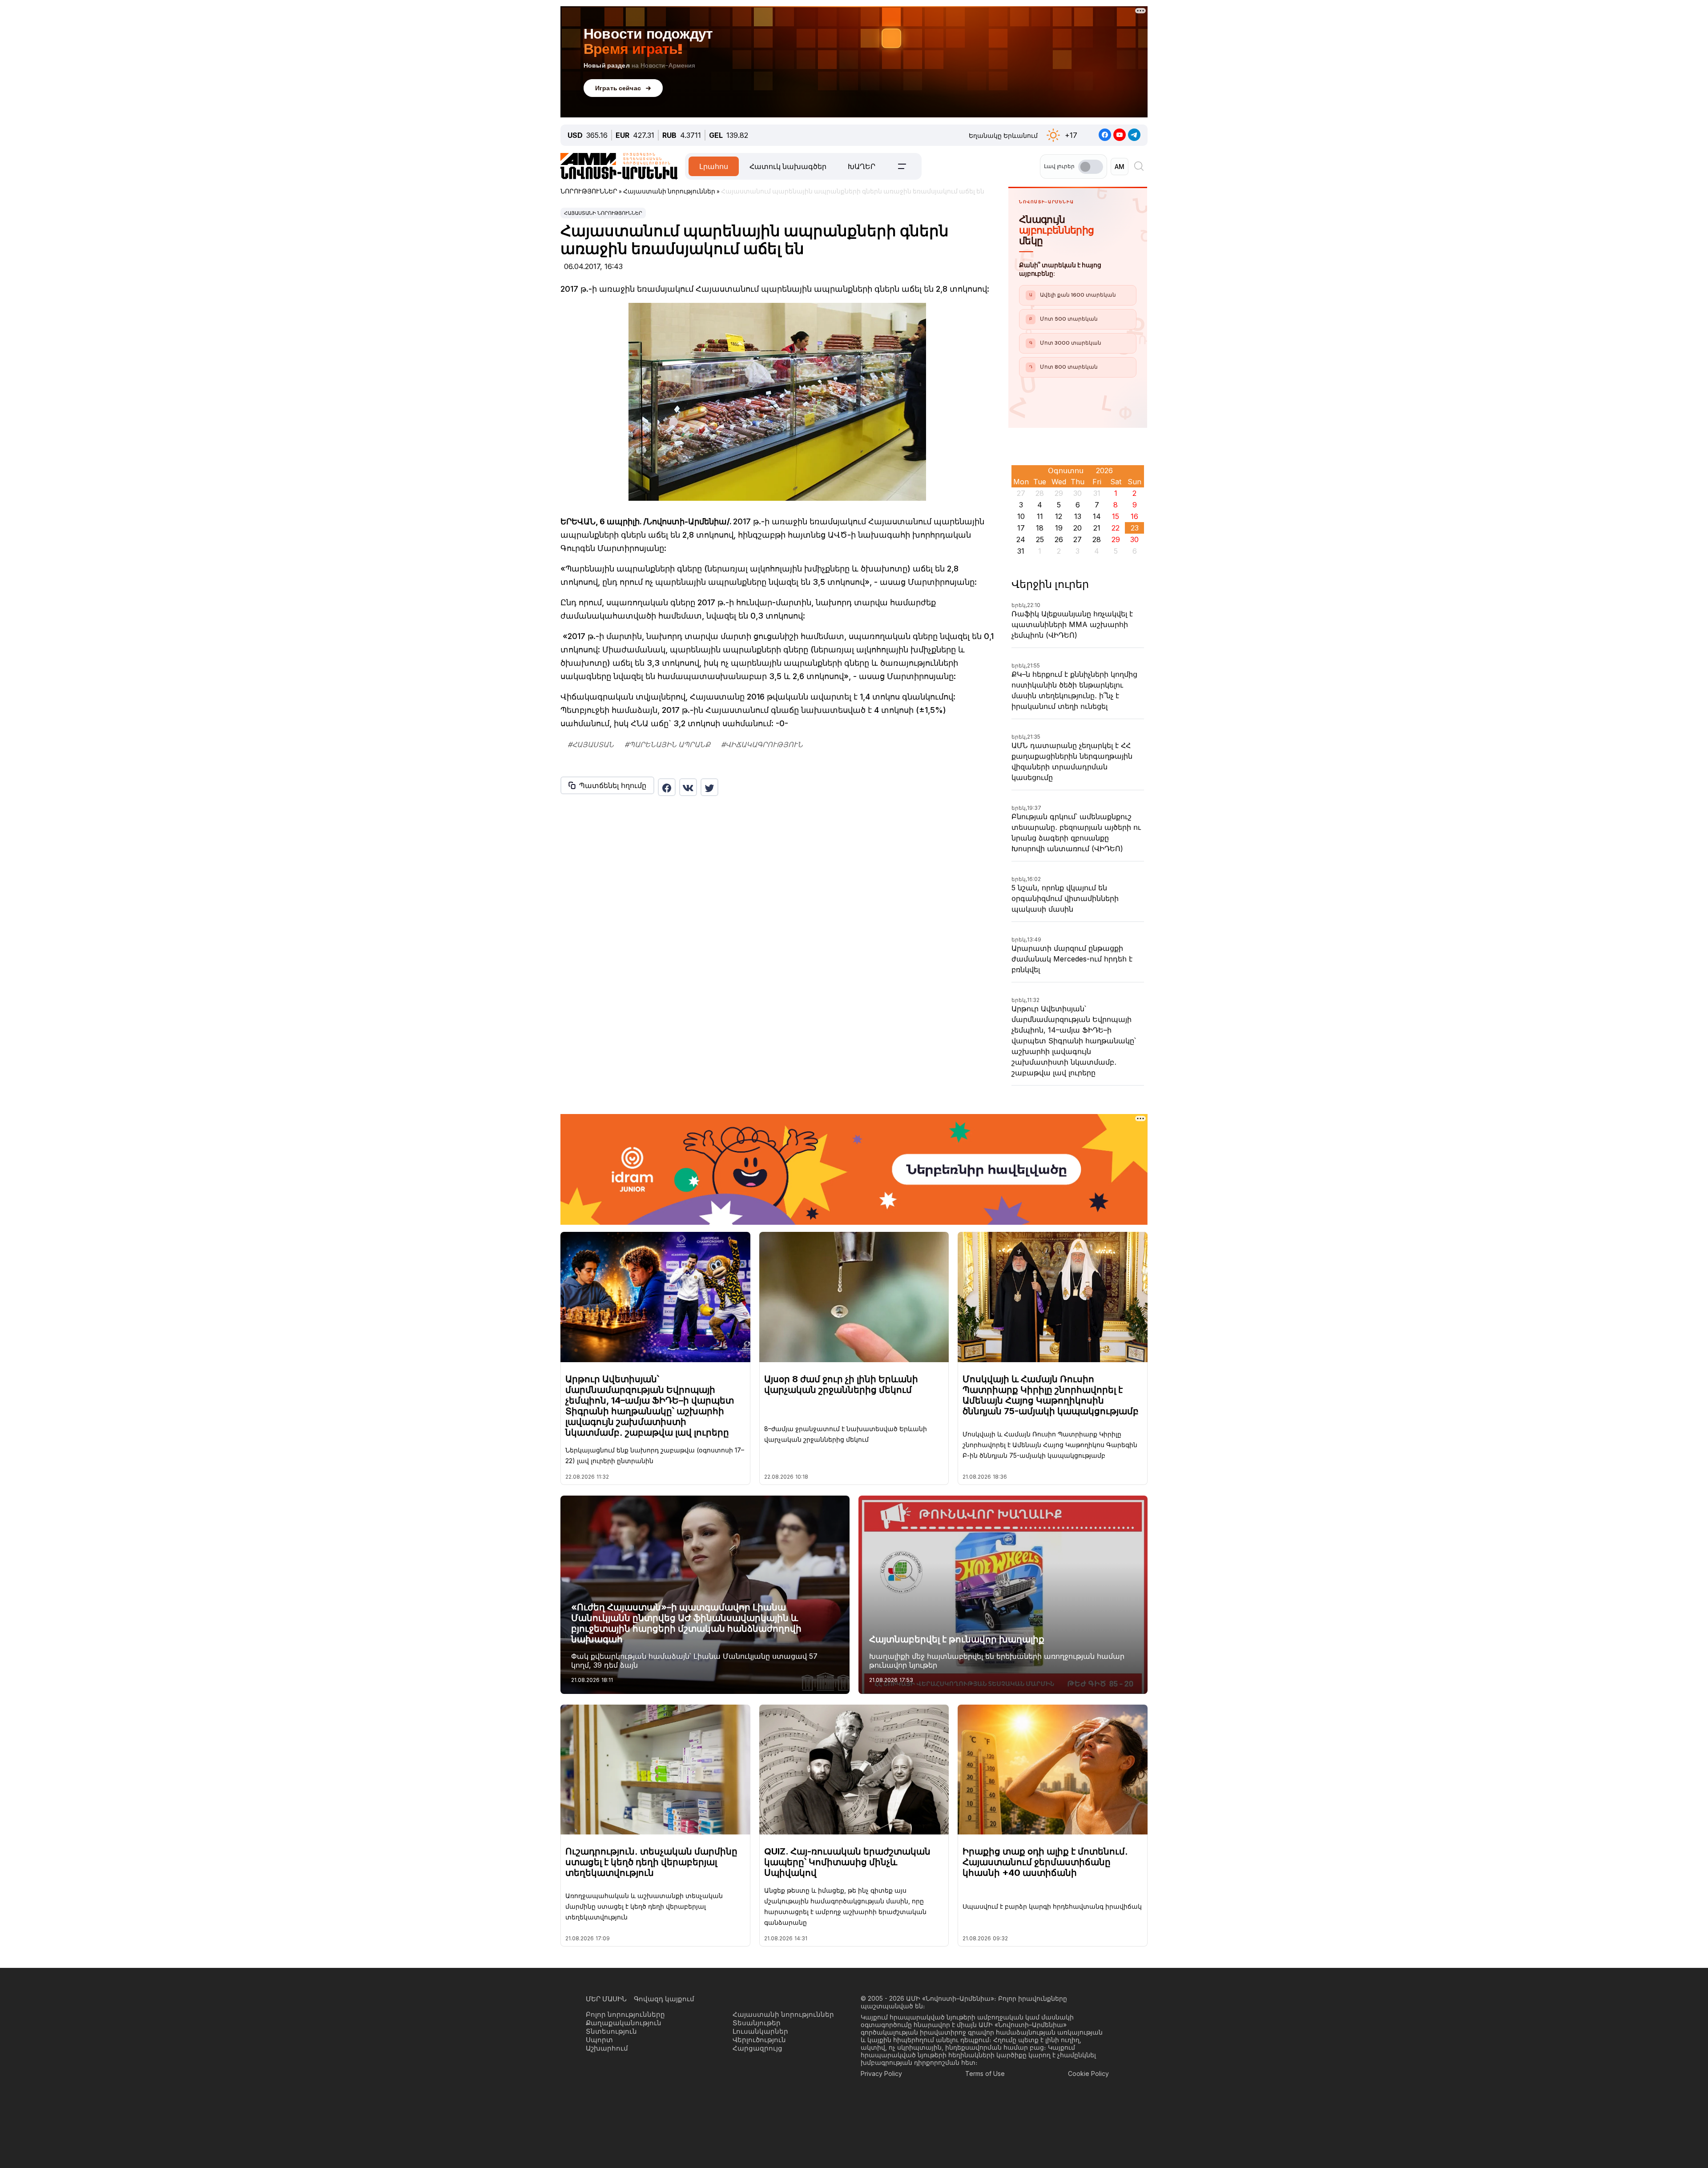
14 (1097, 516)
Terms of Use (985, 2073)
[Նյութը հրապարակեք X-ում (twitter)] (709, 787)
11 (1040, 516)
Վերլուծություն (759, 2040)
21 (1097, 528)
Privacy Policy (881, 2073)
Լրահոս (714, 166)
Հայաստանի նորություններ (603, 213)
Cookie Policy (1088, 2073)
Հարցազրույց (757, 2048)
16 (1134, 516)
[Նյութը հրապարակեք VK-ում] (688, 787)
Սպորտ (599, 2040)
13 (1078, 516)
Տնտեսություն (611, 2031)
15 (1116, 516)
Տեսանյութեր (757, 2023)
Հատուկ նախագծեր (788, 166)
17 (1021, 528)
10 (1021, 516)
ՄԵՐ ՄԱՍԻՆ (606, 1999)
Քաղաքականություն (624, 2023)
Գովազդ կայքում (664, 1999)
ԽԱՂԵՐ (862, 166)
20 (1078, 528)
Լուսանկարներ (760, 2031)
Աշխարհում (607, 2048)
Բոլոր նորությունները (625, 2014)
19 (1059, 528)
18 (1040, 528)
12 (1059, 516)
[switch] (1091, 167)
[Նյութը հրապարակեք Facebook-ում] (667, 787)
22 (1116, 528)
